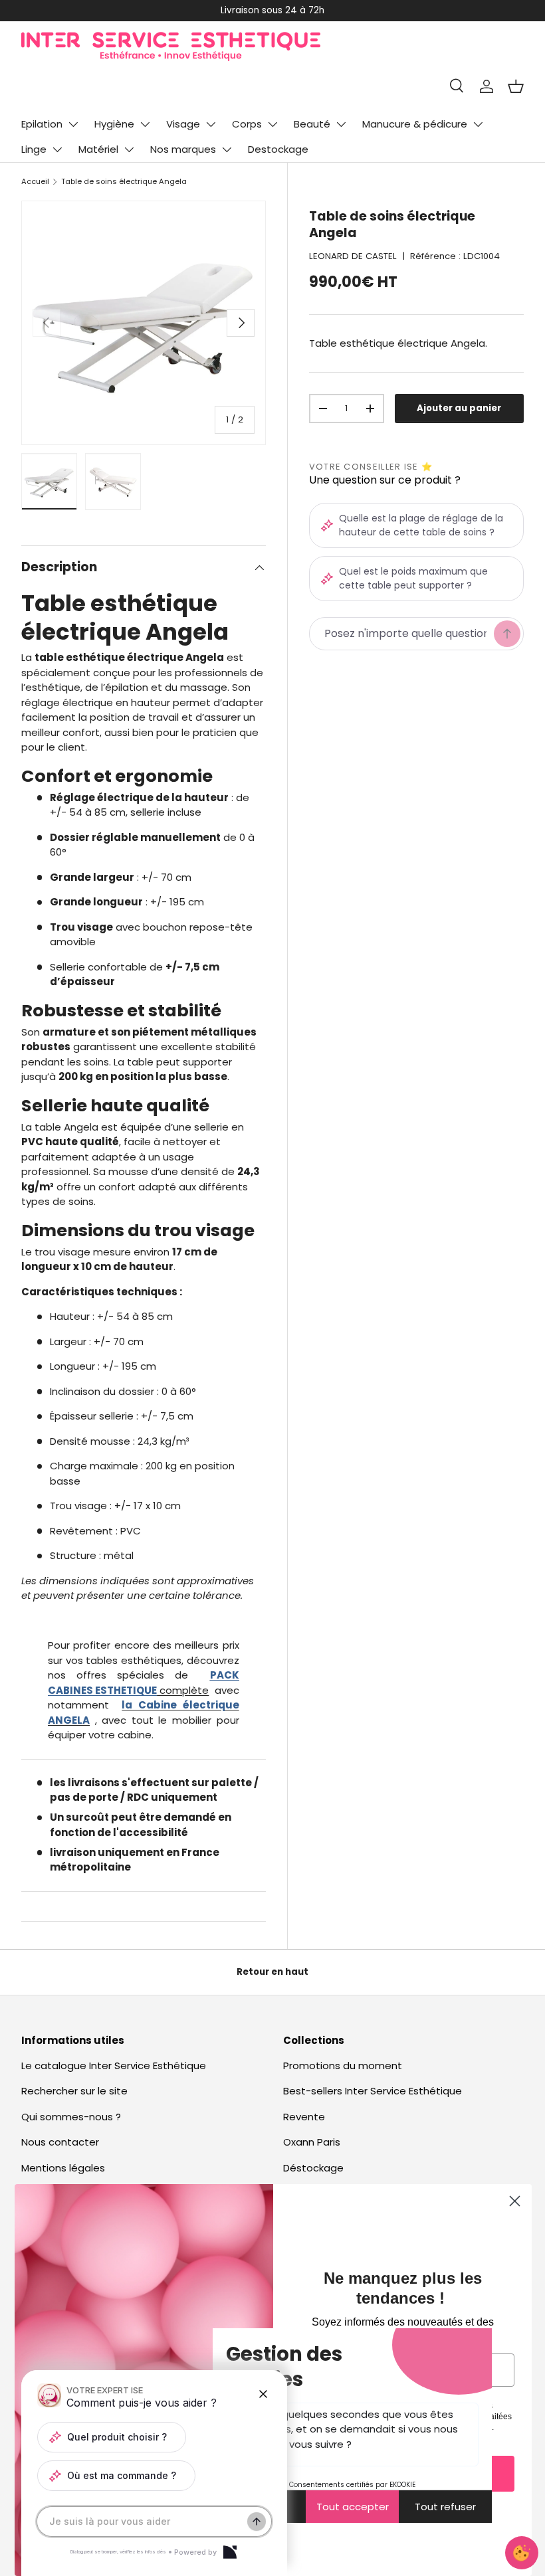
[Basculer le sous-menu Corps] (272, 124)
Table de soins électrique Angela (124, 181)
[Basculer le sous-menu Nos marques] (227, 149)
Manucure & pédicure (415, 124)
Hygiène (114, 124)
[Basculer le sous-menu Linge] (57, 149)
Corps (247, 124)
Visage (183, 124)
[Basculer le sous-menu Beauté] (341, 124)
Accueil (35, 181)
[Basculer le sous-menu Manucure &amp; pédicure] (478, 124)
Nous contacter (60, 2142)
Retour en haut (272, 1972)
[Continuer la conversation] (257, 2522)
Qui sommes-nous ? (71, 2117)
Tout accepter (353, 2507)
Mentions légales (63, 2168)
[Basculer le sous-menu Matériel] (129, 149)
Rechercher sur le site (74, 2091)
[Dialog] (230, 2552)
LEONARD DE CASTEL (353, 256)
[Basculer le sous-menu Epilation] (73, 124)
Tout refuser (445, 2507)
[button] (516, 86)
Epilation (42, 124)
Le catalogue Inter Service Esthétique (114, 2066)
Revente (304, 2117)
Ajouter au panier (459, 408)
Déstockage (313, 2168)
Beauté (312, 124)
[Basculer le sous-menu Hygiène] (145, 124)
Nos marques (183, 149)
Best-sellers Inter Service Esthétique (373, 2091)
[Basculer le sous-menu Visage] (211, 124)
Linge (34, 149)
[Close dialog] (515, 2201)
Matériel (98, 149)
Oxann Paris (312, 2142)
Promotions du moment (343, 2066)
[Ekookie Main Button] (522, 2553)
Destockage (278, 149)
